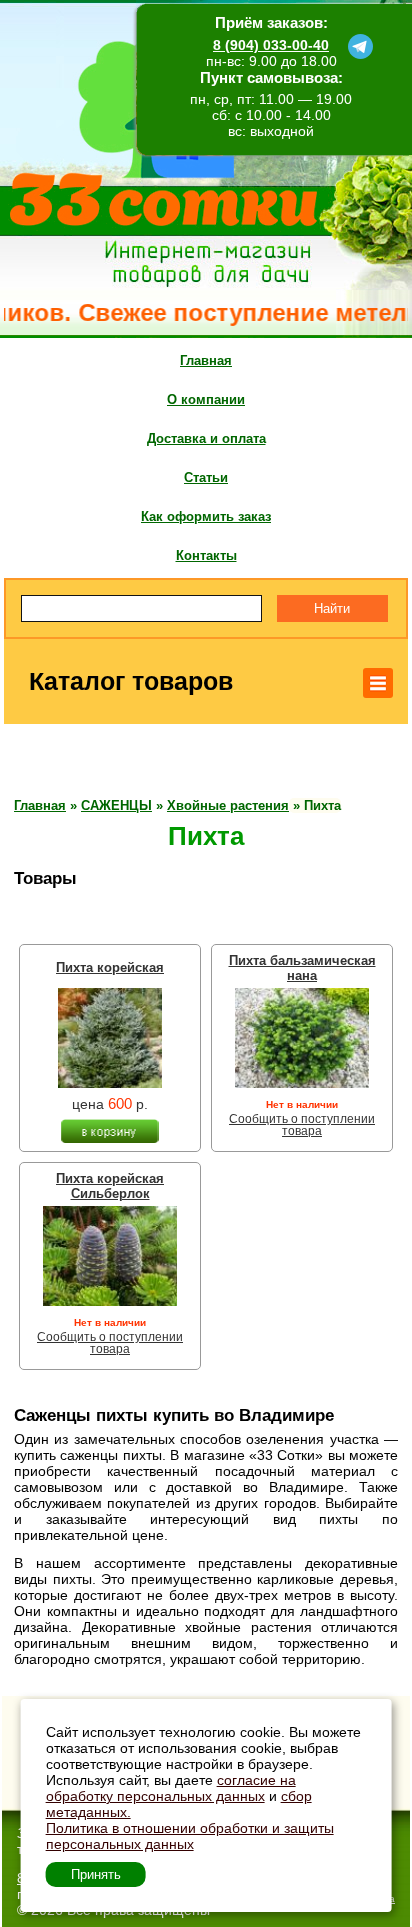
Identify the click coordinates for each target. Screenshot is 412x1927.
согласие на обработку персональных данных (171, 1788)
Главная (206, 360)
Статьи (206, 477)
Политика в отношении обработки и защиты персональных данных (190, 1836)
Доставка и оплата (206, 438)
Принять (96, 1874)
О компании (206, 399)
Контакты (206, 555)
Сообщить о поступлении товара (302, 1125)
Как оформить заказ (206, 516)
